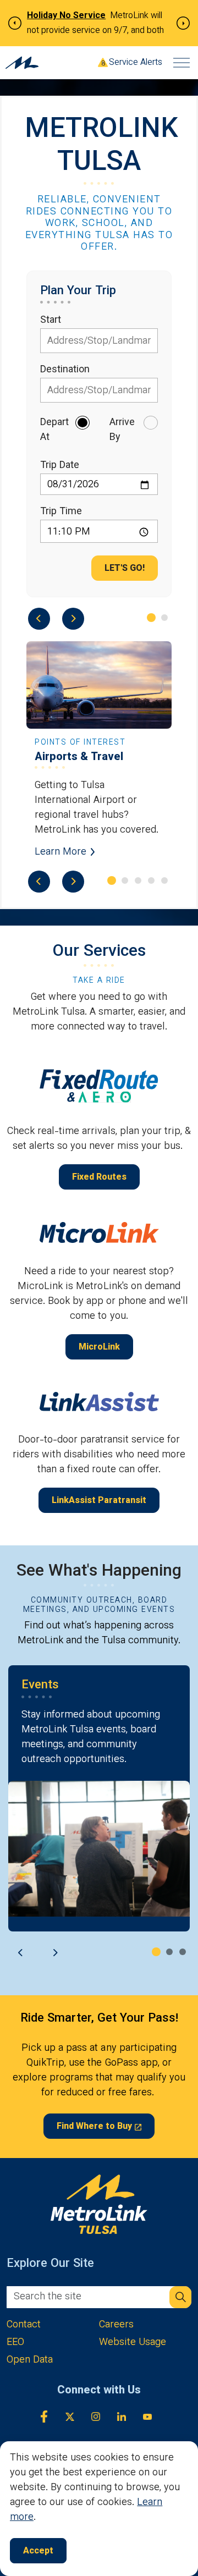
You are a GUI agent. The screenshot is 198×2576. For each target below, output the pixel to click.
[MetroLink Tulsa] (22, 63)
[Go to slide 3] (138, 880)
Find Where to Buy (94, 2127)
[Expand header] (182, 63)
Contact (24, 2325)
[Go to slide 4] (151, 880)
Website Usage (133, 2343)
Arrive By (122, 431)
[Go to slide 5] (164, 880)
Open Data (30, 2361)
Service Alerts (136, 63)
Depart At (54, 431)
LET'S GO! (125, 569)
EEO (15, 2343)
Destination (65, 370)
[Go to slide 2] (164, 618)
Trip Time (61, 512)
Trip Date (60, 466)
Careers (116, 2325)
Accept (38, 2552)
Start (51, 321)
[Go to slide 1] (151, 618)
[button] (180, 2297)
